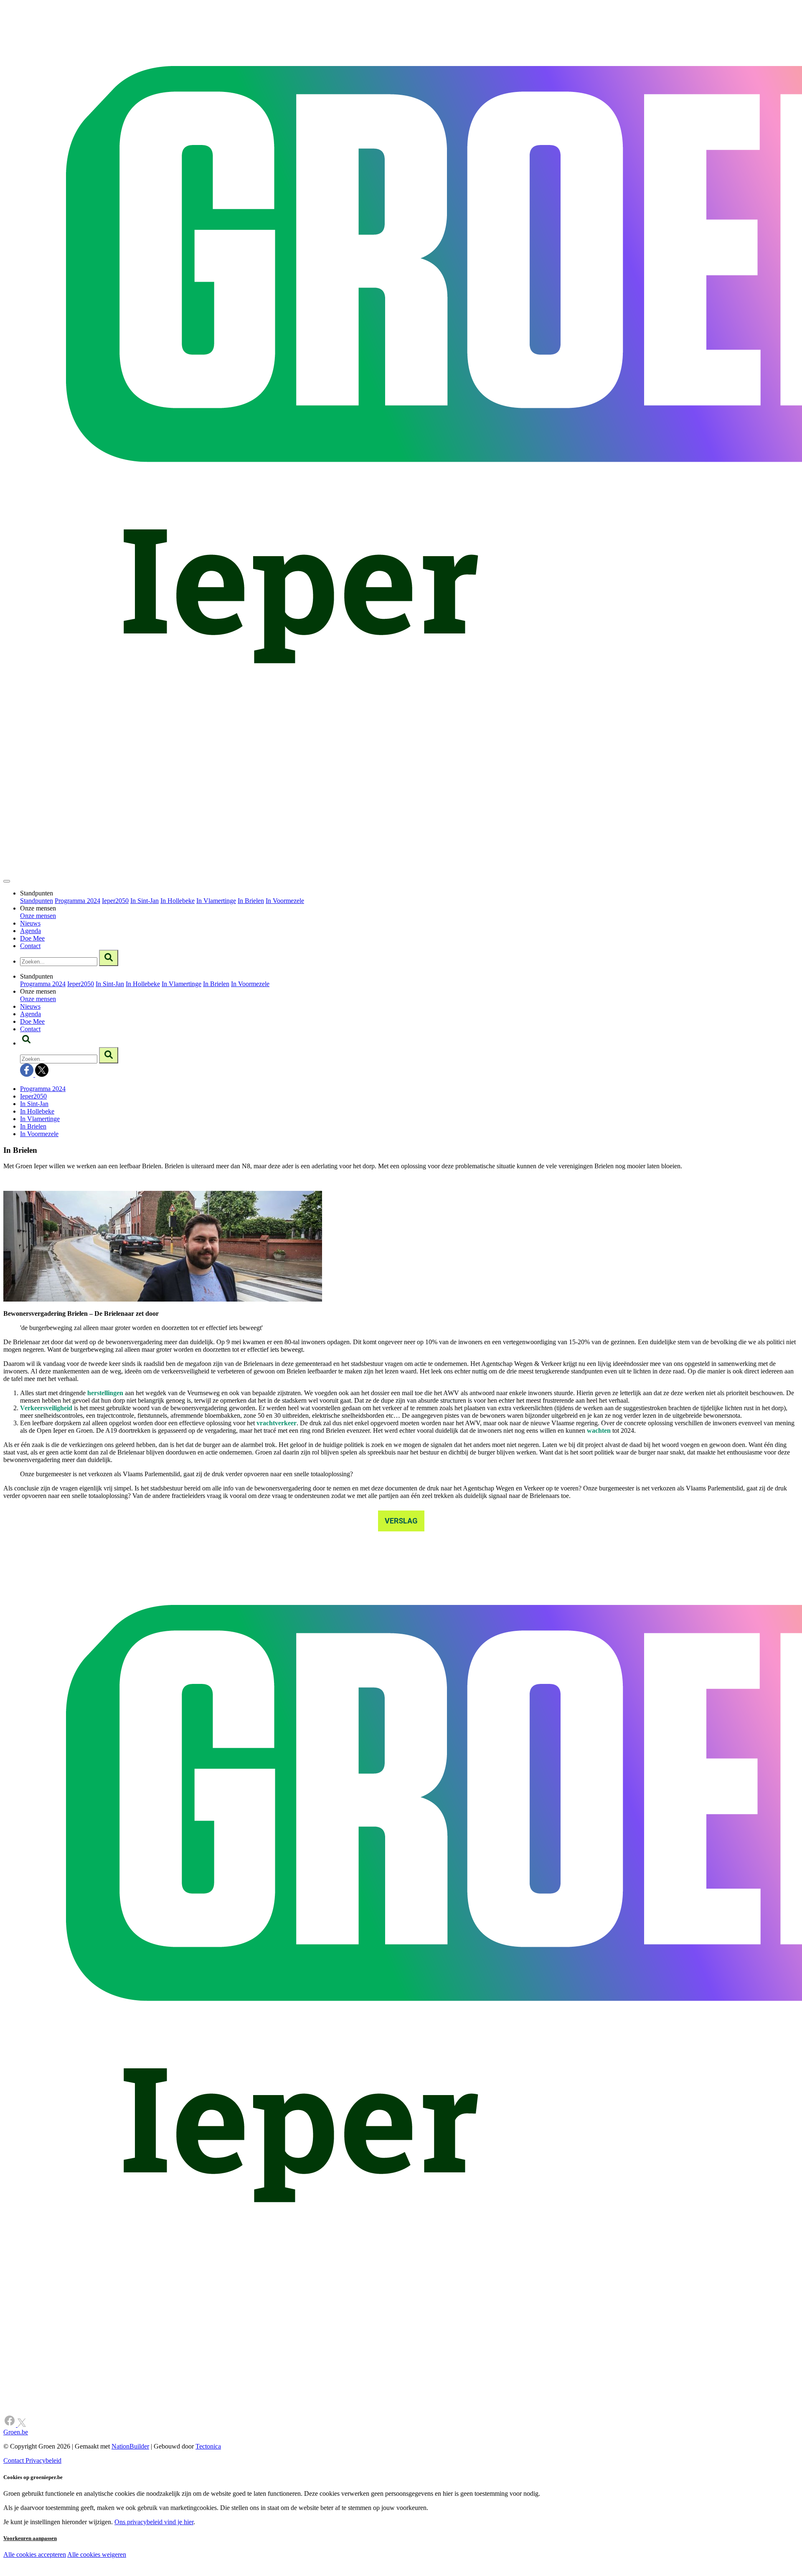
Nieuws (30, 923)
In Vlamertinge (216, 901)
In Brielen (251, 901)
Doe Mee (32, 938)
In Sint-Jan (145, 901)
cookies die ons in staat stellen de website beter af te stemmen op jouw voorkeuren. (150, 2572)
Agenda (30, 931)
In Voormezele (285, 901)
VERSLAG (401, 1521)
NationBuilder (130, 2446)
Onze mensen (38, 916)
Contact (30, 946)
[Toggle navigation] (7, 881)
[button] (26, 1043)
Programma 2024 (77, 901)
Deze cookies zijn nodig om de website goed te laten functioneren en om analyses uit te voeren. (172, 2555)
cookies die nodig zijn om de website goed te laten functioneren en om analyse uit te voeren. (185, 2564)
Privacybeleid (43, 2460)
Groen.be (16, 2432)
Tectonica (208, 2446)
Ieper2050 (115, 901)
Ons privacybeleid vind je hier (154, 2522)
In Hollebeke (178, 901)
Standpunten (37, 901)
